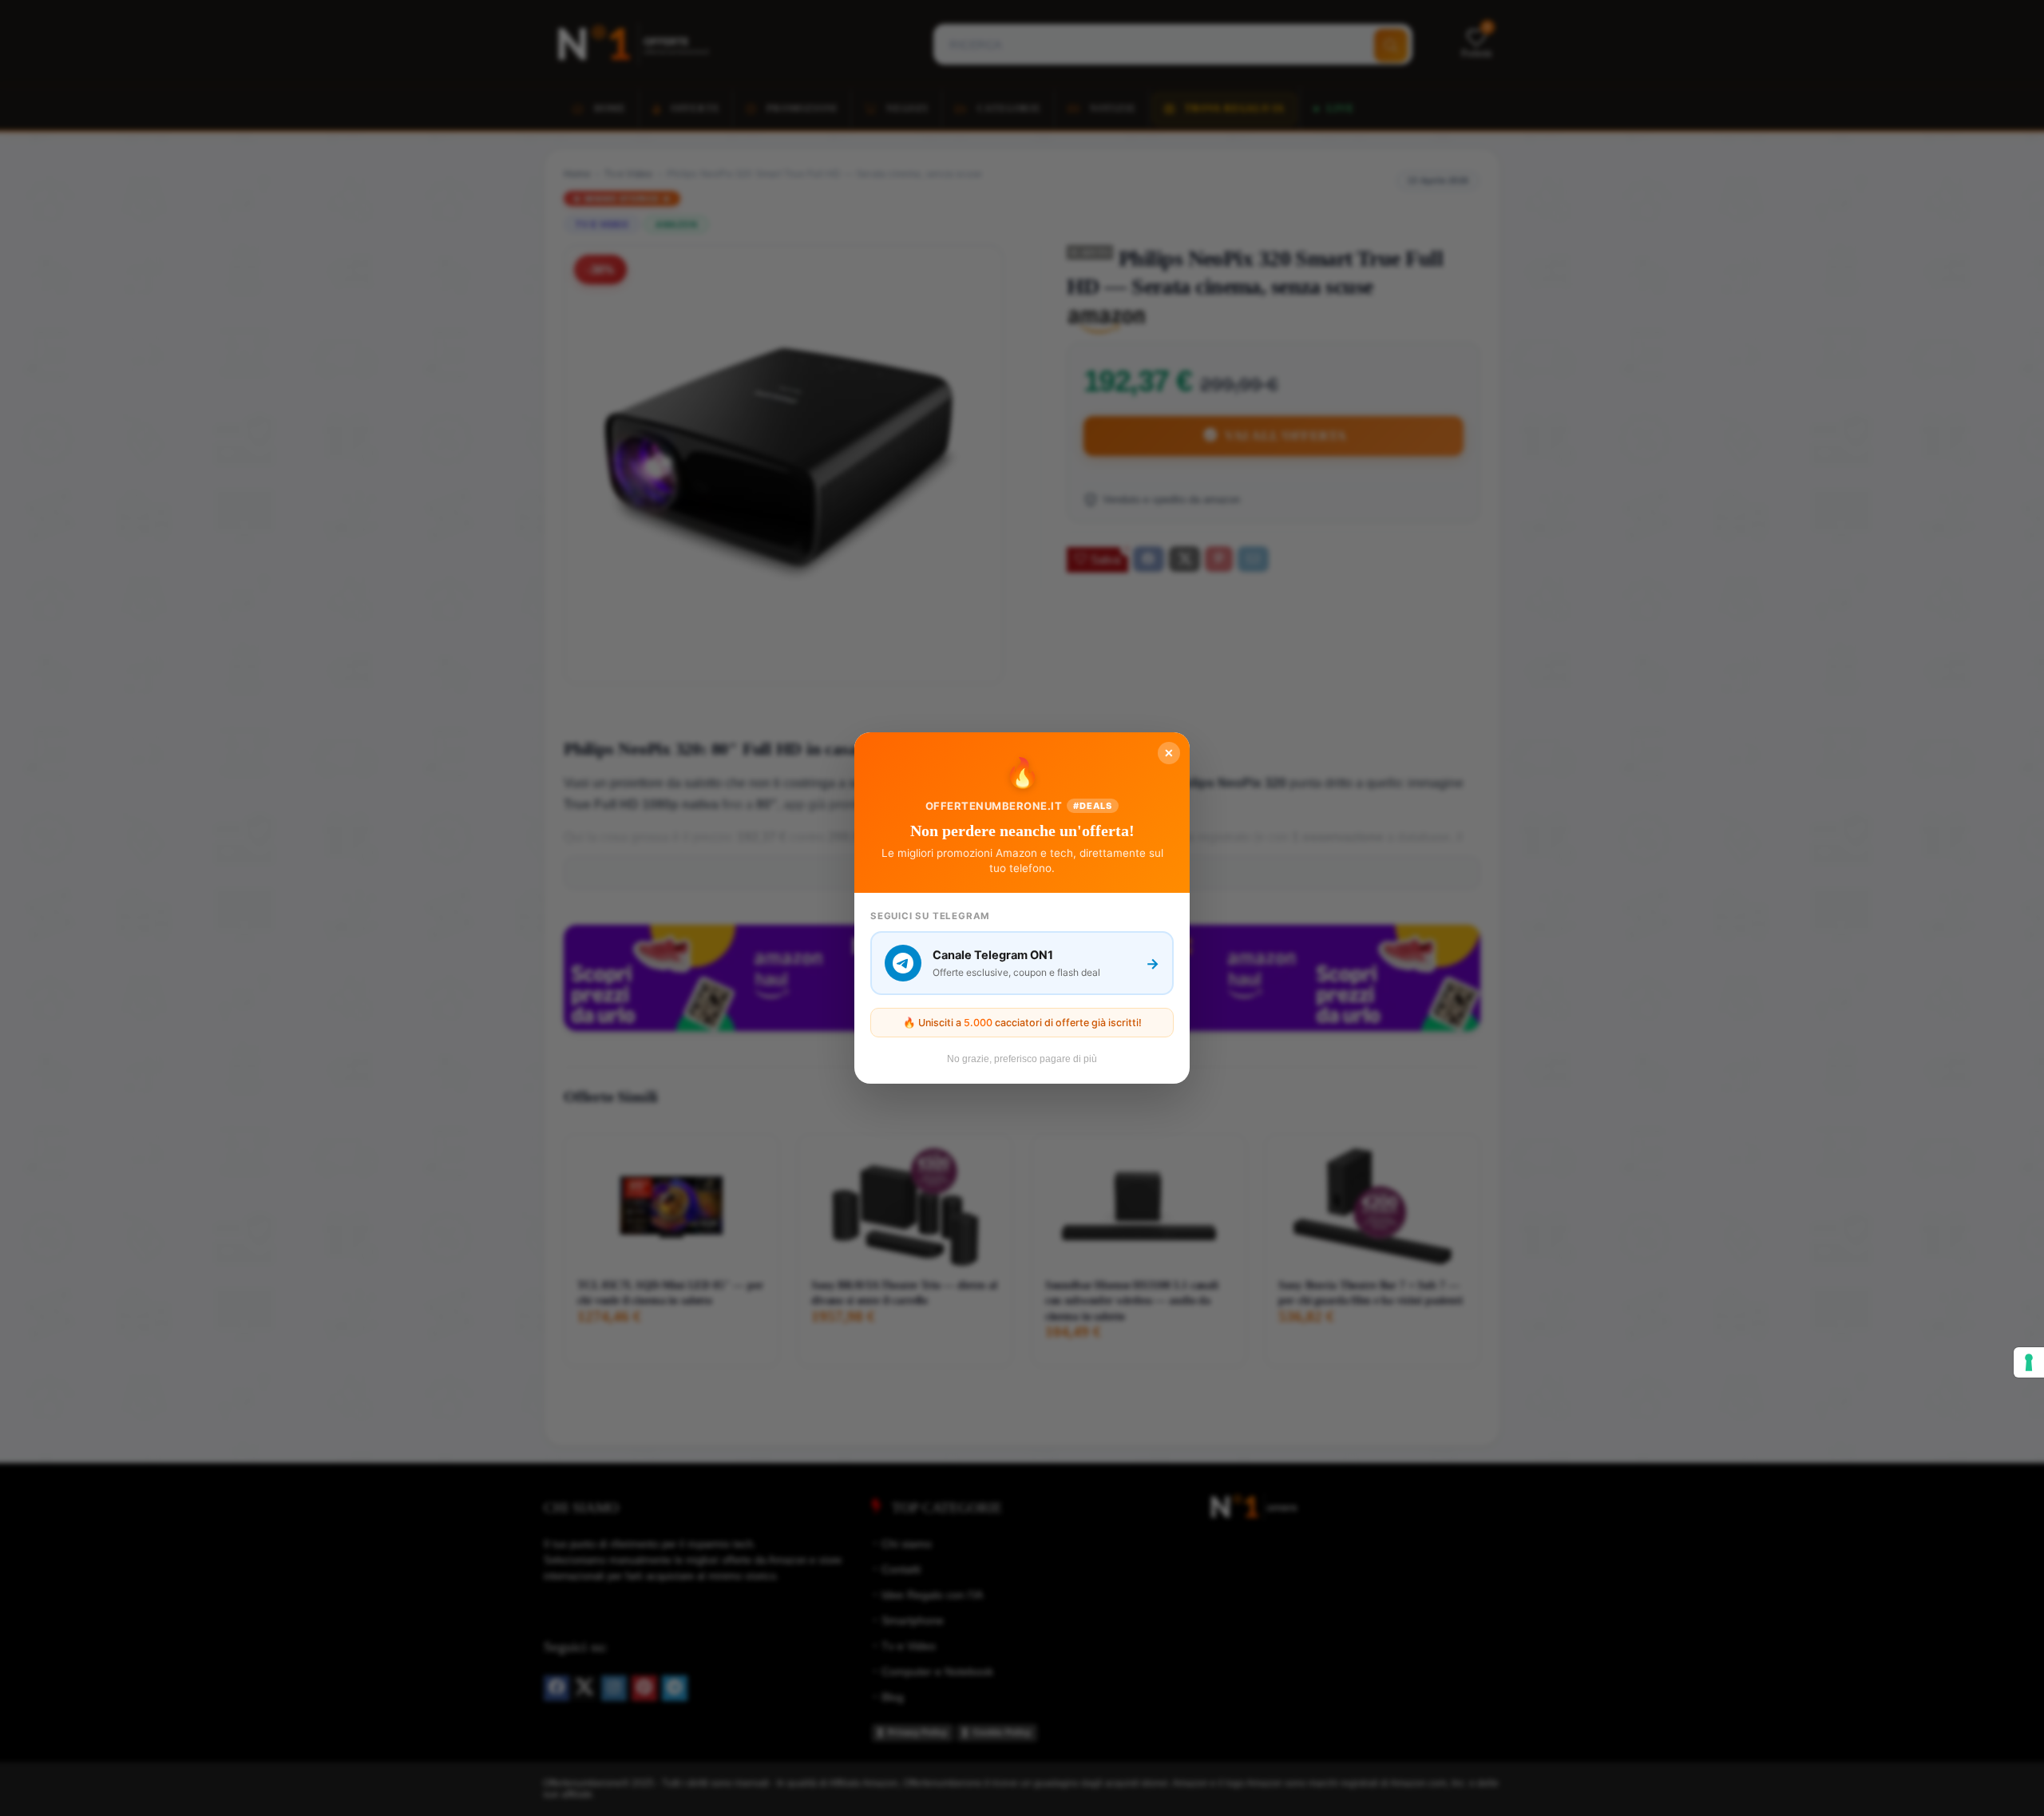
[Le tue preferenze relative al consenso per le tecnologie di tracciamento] (2029, 1362)
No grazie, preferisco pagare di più (1022, 1059)
